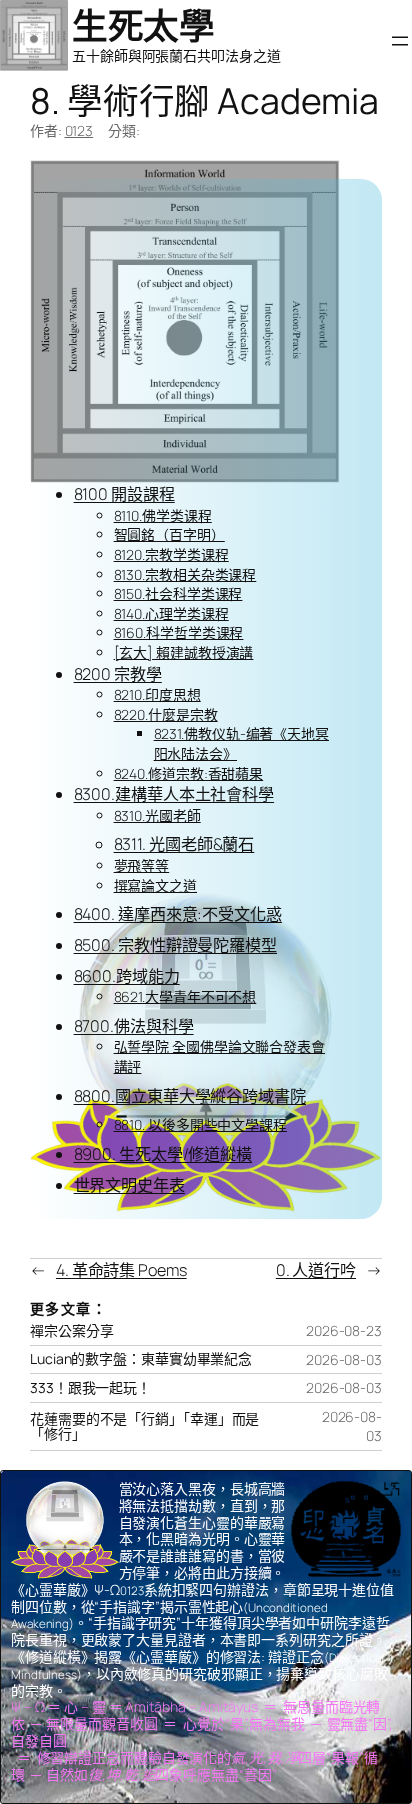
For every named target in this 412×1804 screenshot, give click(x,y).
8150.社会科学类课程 (178, 593)
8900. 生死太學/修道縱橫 (163, 1154)
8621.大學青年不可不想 (185, 996)
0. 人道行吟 (316, 1270)
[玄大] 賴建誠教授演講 (184, 652)
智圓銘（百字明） (169, 534)
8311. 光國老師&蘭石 (184, 844)
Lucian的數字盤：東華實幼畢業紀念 (141, 1359)
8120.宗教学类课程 (171, 554)
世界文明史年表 (129, 1185)
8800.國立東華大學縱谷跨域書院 (190, 1096)
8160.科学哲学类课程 (179, 632)
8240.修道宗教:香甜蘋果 (189, 773)
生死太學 (143, 25)
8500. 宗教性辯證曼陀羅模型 (175, 945)
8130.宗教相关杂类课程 (185, 574)
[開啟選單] (400, 41)
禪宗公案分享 (71, 1331)
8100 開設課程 (124, 494)
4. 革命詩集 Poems (121, 1270)
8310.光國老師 (157, 815)
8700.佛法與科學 (134, 1026)
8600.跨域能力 (127, 976)
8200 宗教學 (118, 674)
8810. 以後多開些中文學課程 (200, 1124)
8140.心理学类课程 (171, 613)
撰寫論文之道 (155, 885)
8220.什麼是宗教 (166, 714)
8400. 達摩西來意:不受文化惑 (178, 914)
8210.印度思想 (157, 694)
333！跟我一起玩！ (90, 1388)
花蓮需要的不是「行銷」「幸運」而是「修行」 (144, 1427)
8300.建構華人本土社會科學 (174, 794)
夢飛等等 (142, 865)
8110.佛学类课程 (163, 515)
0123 (79, 130)
